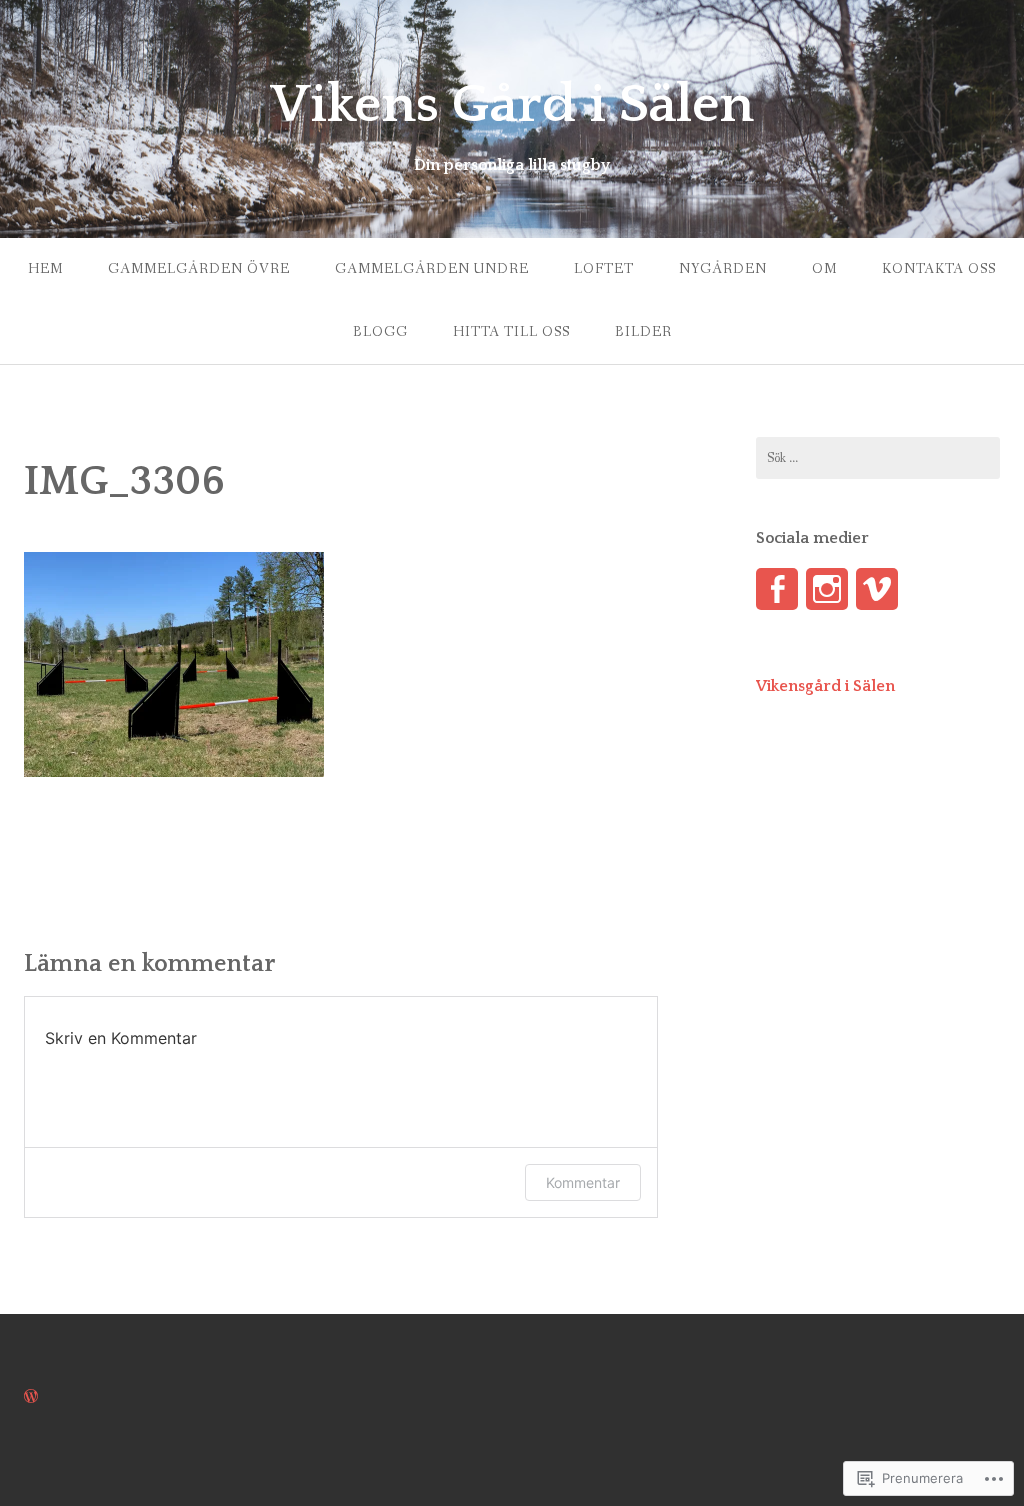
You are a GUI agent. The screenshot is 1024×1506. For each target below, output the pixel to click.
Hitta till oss (511, 332)
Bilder (643, 332)
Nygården (723, 269)
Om (824, 269)
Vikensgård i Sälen (825, 686)
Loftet (604, 269)
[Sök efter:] (878, 458)
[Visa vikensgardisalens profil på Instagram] (827, 589)
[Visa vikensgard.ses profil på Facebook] (777, 589)
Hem (45, 269)
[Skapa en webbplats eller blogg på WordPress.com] (31, 1397)
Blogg (380, 332)
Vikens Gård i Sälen (512, 105)
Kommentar (583, 1182)
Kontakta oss (939, 269)
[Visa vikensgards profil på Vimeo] (877, 589)
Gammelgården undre (432, 269)
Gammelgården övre (199, 269)
